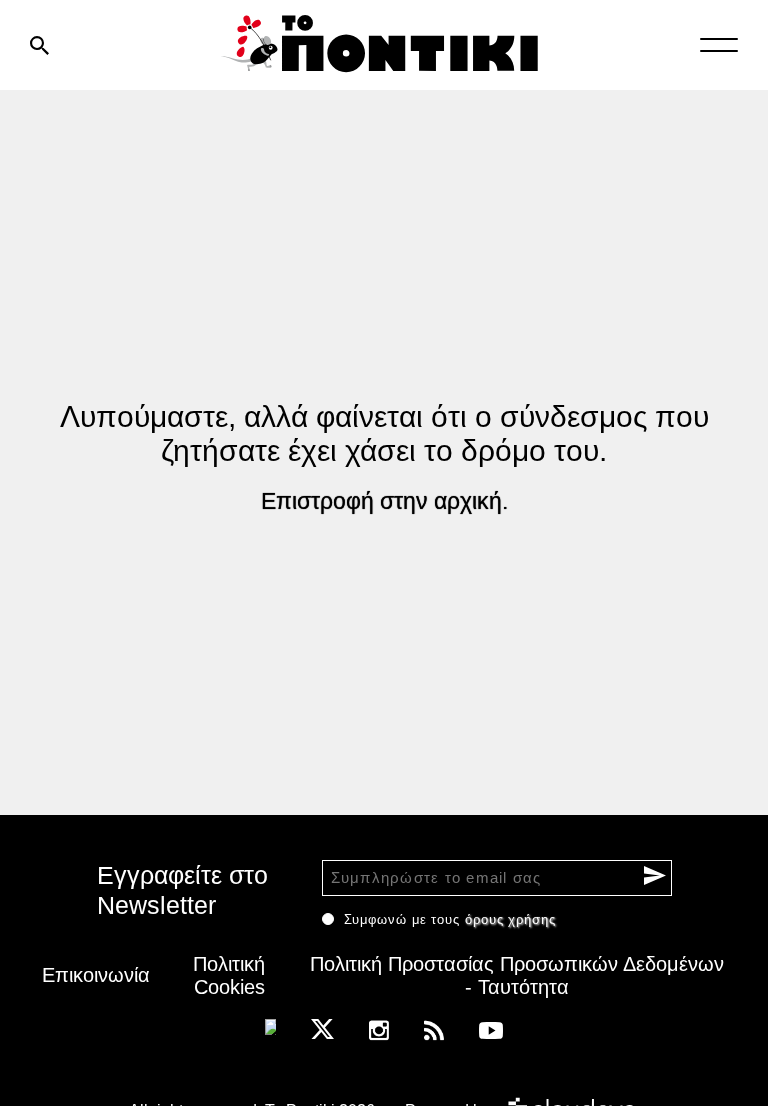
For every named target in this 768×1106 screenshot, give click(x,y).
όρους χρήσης (510, 919)
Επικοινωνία (96, 975)
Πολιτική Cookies (229, 975)
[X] (322, 1029)
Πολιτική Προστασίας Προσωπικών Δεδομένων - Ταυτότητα (517, 975)
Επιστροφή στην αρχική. (384, 501)
